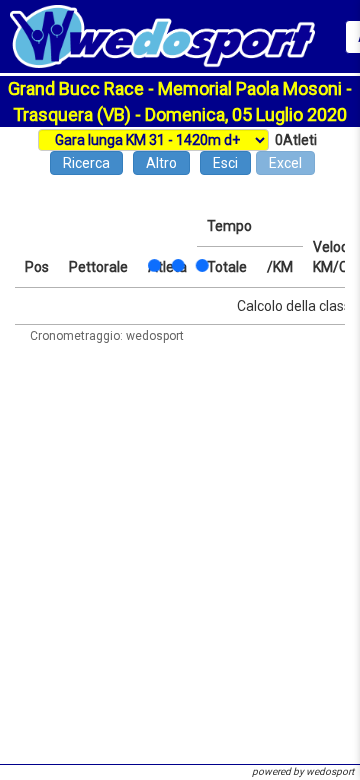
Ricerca (86, 163)
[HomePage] (162, 35)
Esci (225, 163)
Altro (161, 163)
